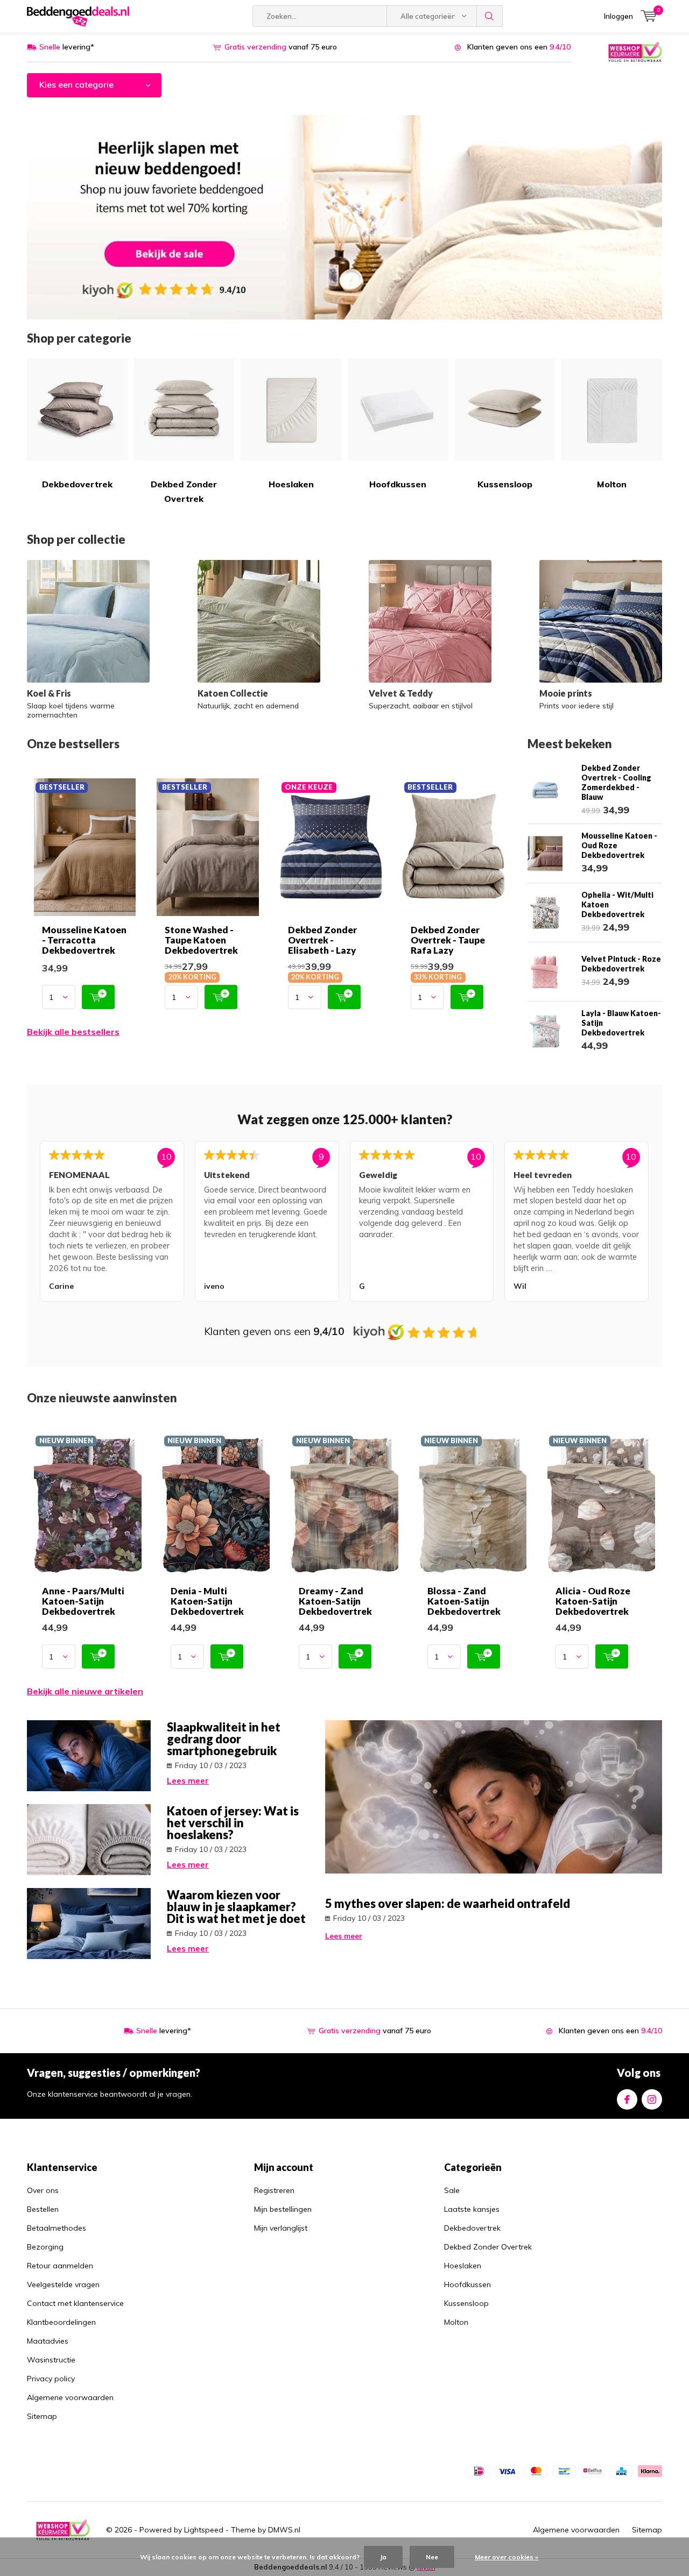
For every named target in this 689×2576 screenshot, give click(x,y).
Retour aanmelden (60, 2266)
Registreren (274, 2190)
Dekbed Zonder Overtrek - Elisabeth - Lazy (322, 940)
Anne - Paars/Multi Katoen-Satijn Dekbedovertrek (83, 1601)
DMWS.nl (284, 2530)
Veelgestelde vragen (63, 2284)
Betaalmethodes (57, 2228)
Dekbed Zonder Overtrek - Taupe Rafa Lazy (448, 940)
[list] (344, 1223)
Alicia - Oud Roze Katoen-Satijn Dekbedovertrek (593, 1601)
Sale (452, 2190)
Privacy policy (51, 2379)
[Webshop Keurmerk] (635, 51)
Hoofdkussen (398, 484)
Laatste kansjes (472, 2209)
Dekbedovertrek (77, 484)
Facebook (627, 2099)
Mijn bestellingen (283, 2209)
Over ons (43, 2190)
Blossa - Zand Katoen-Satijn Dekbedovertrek (464, 1601)
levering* (67, 47)
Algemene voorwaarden (70, 2397)
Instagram (652, 2099)
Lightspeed (204, 2530)
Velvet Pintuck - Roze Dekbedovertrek (621, 964)
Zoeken (490, 16)
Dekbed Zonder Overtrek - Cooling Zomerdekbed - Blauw (616, 782)
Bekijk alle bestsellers (73, 1032)
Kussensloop (505, 484)
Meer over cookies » (507, 2557)
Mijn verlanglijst (281, 2228)
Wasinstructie (51, 2360)
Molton (612, 484)
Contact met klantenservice (75, 2303)
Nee (432, 2557)
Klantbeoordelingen (61, 2322)
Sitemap (42, 2416)
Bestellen (43, 2209)
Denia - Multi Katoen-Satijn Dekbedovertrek (207, 1601)
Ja (383, 2557)
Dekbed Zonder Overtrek (184, 491)
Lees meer (188, 1781)
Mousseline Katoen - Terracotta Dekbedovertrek (84, 940)
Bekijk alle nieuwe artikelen (85, 1691)
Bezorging (45, 2247)
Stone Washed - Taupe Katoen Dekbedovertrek (201, 940)
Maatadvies (48, 2341)
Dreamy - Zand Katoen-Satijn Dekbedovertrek (335, 1601)
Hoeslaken (291, 484)
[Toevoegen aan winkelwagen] (98, 997)
